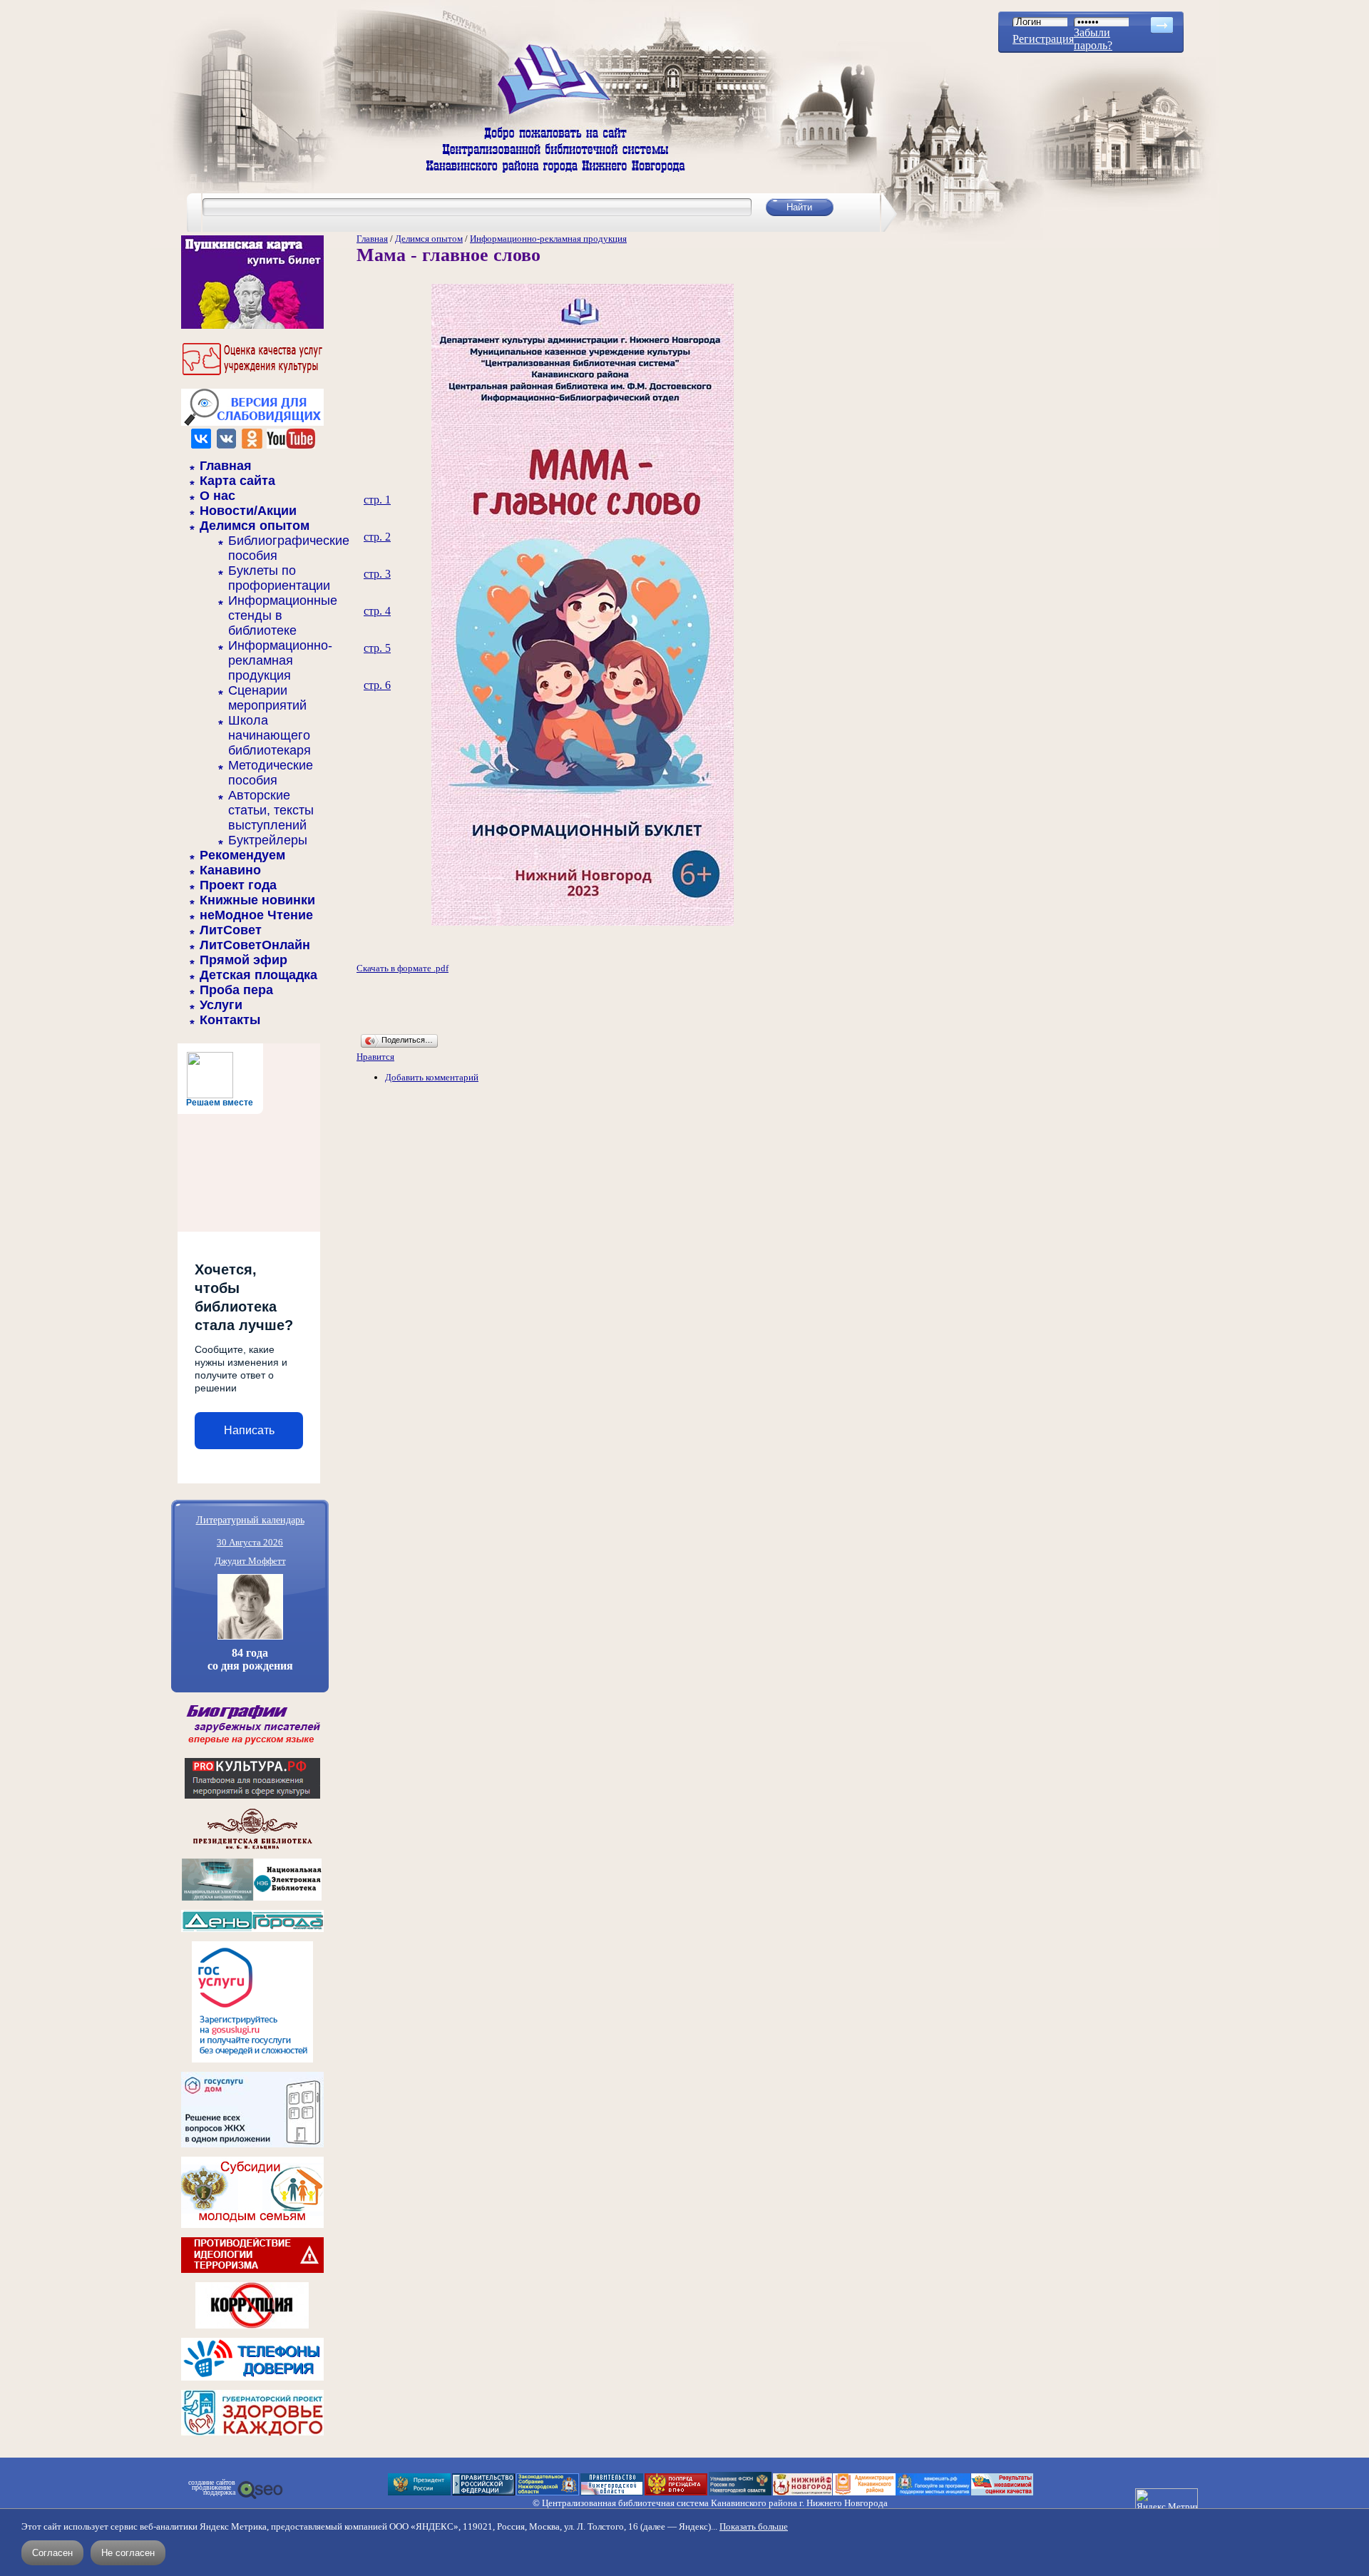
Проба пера (236, 990)
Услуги (221, 1005)
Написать (249, 1430)
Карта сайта (237, 481)
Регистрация (1043, 39)
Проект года (238, 885)
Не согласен (128, 2553)
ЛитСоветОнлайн (255, 945)
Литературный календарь (250, 1519)
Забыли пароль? (1093, 39)
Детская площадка (258, 975)
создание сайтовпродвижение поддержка (212, 2488)
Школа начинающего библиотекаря (270, 735)
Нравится (375, 1057)
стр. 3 (377, 574)
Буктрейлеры (268, 840)
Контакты (230, 1020)
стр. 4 (377, 611)
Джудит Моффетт (250, 1561)
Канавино (230, 870)
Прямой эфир (243, 960)
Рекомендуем (242, 855)
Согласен (52, 2553)
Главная (226, 466)
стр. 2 (377, 537)
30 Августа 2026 (250, 1542)
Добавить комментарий (432, 1077)
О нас (217, 496)
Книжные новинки (257, 900)
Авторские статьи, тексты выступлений (271, 810)
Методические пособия (271, 773)
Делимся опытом (255, 526)
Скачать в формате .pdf (403, 968)
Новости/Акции (248, 511)
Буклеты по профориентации (279, 578)
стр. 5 (377, 648)
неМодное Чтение (256, 915)
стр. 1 (377, 500)
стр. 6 (377, 685)
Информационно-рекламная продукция (280, 660)
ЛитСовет (231, 930)
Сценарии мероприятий (267, 698)
